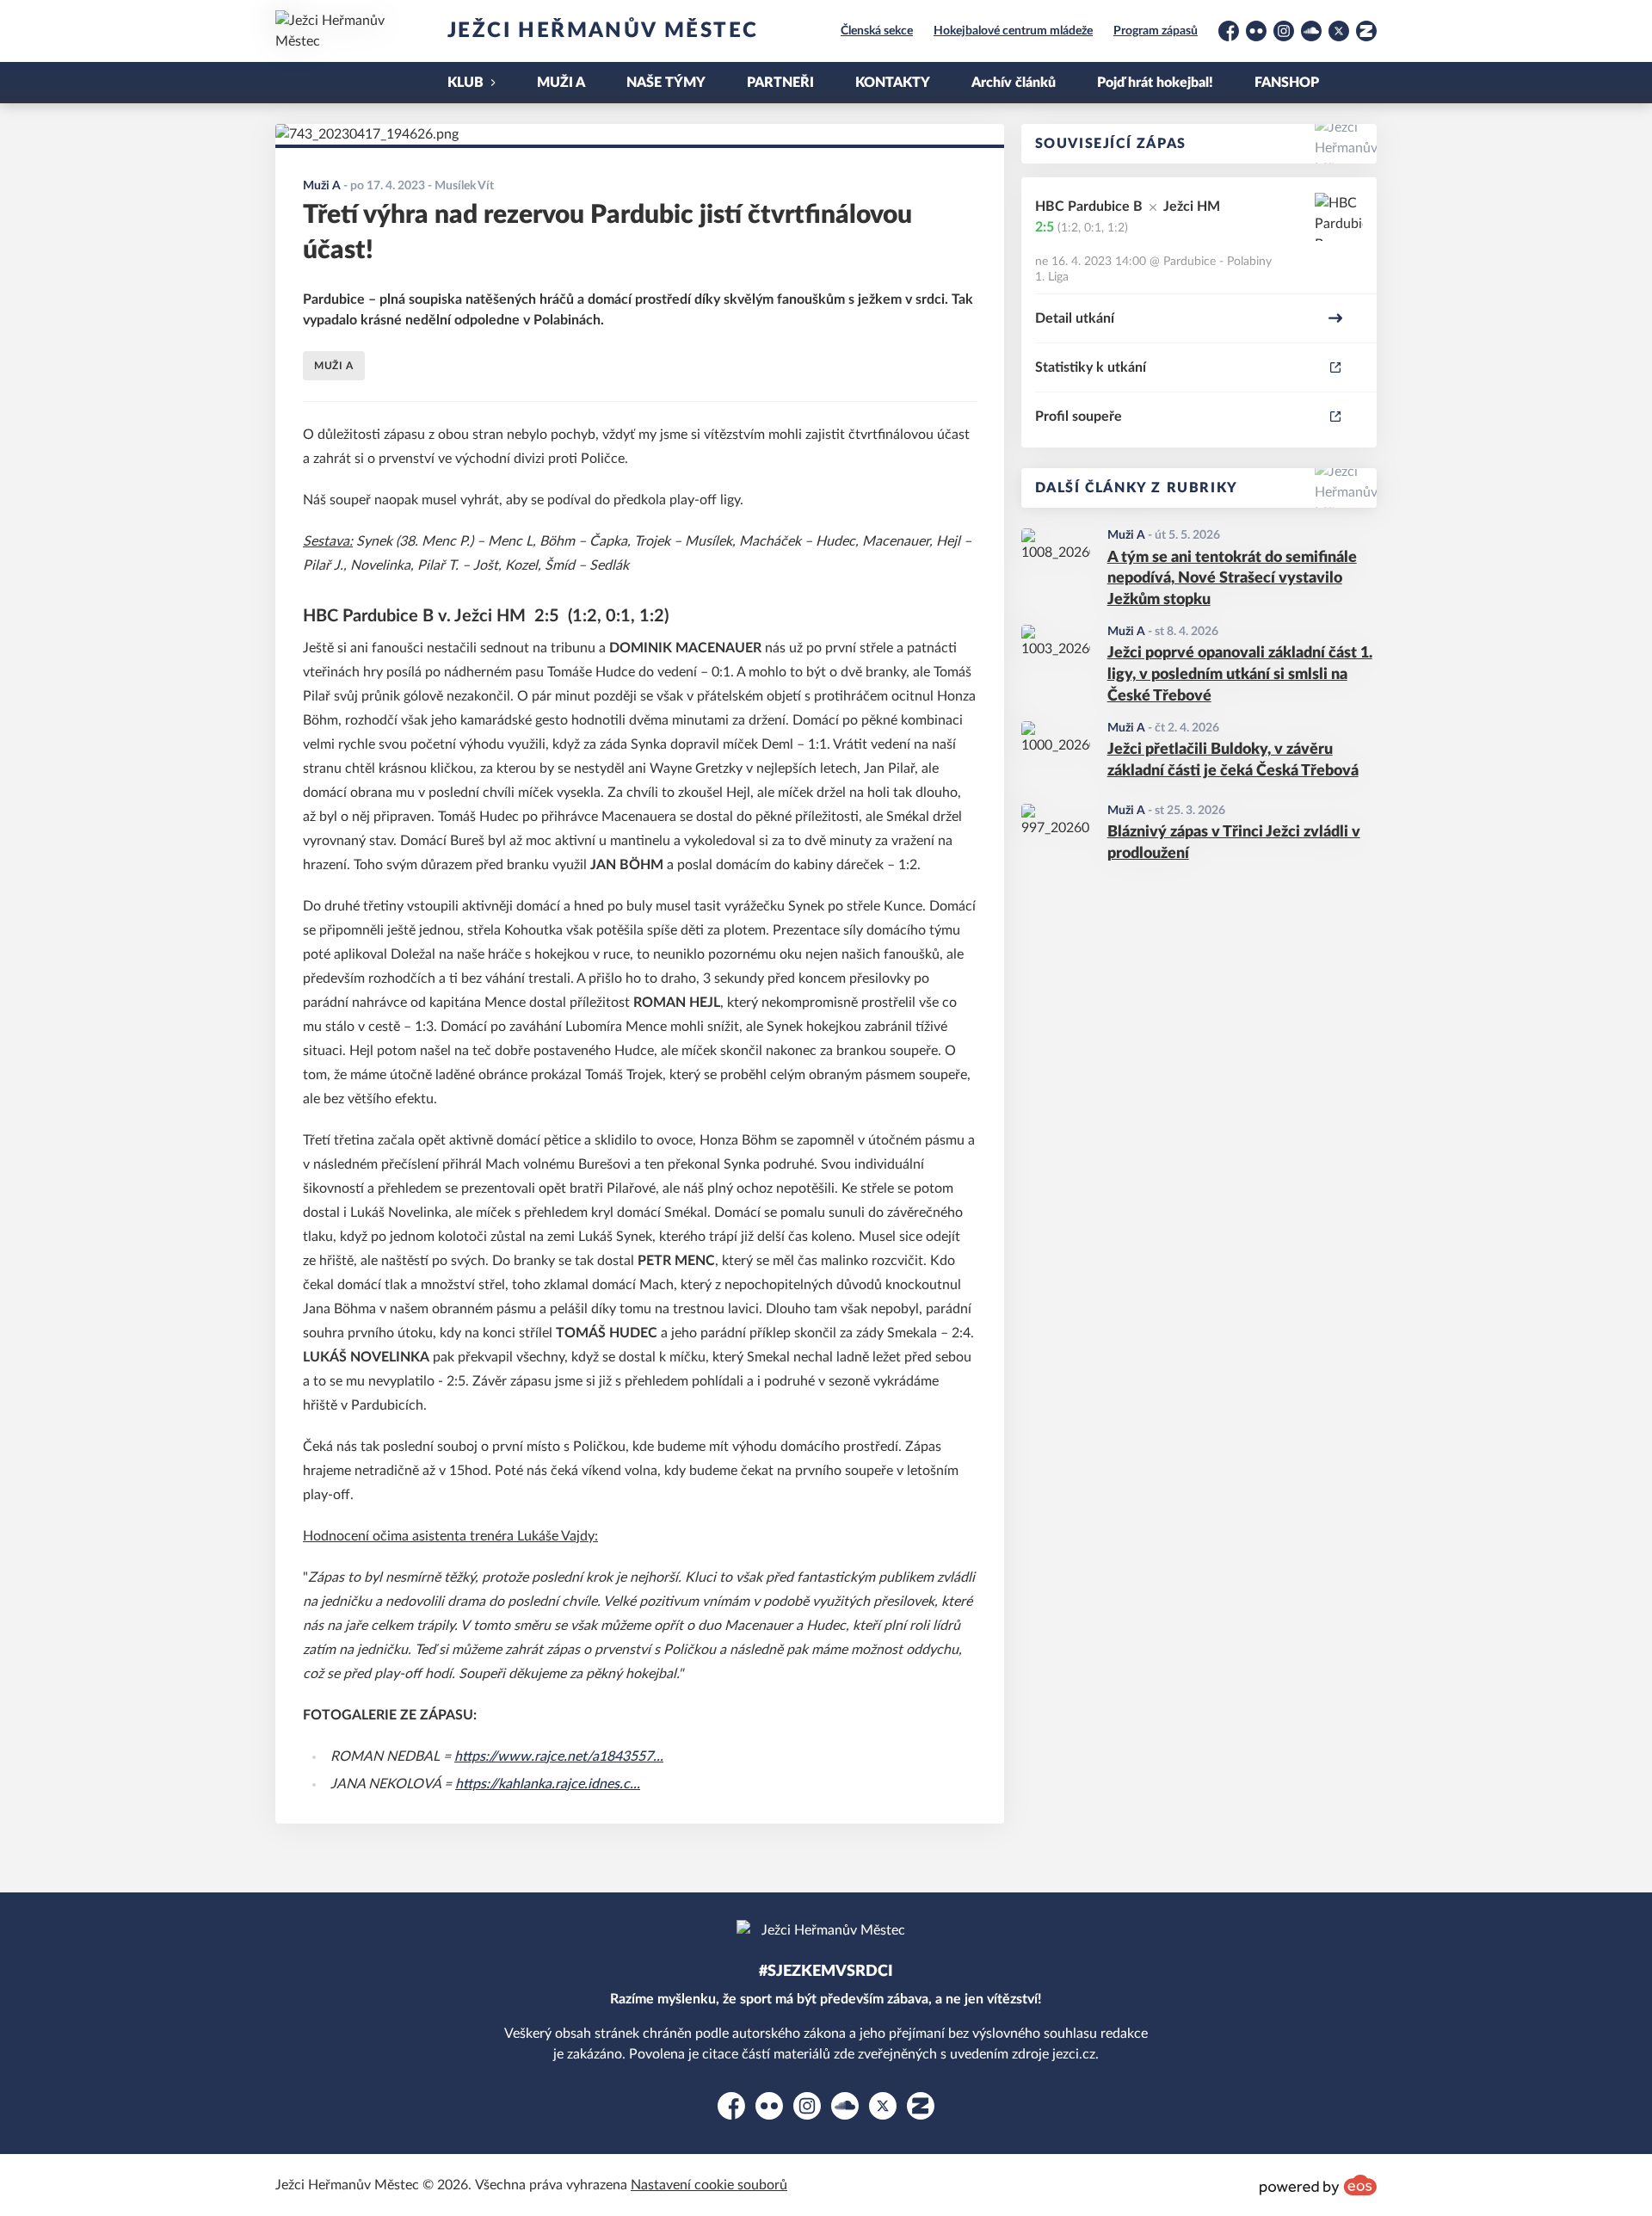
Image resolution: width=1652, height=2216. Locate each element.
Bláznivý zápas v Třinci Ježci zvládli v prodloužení (1234, 843)
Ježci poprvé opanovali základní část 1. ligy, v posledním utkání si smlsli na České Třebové (1240, 675)
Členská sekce (877, 31)
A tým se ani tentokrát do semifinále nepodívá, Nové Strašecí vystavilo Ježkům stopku (1232, 579)
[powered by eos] (1318, 2185)
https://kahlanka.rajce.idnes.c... (548, 1784)
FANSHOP (1287, 83)
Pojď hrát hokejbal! (1155, 83)
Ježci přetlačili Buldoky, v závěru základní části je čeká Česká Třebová (1233, 760)
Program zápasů (1156, 31)
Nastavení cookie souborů (709, 2185)
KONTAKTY (893, 83)
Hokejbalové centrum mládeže (1013, 31)
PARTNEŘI (780, 83)
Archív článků (1014, 83)
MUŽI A (561, 83)
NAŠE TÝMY (666, 83)
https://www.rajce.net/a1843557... (559, 1756)
